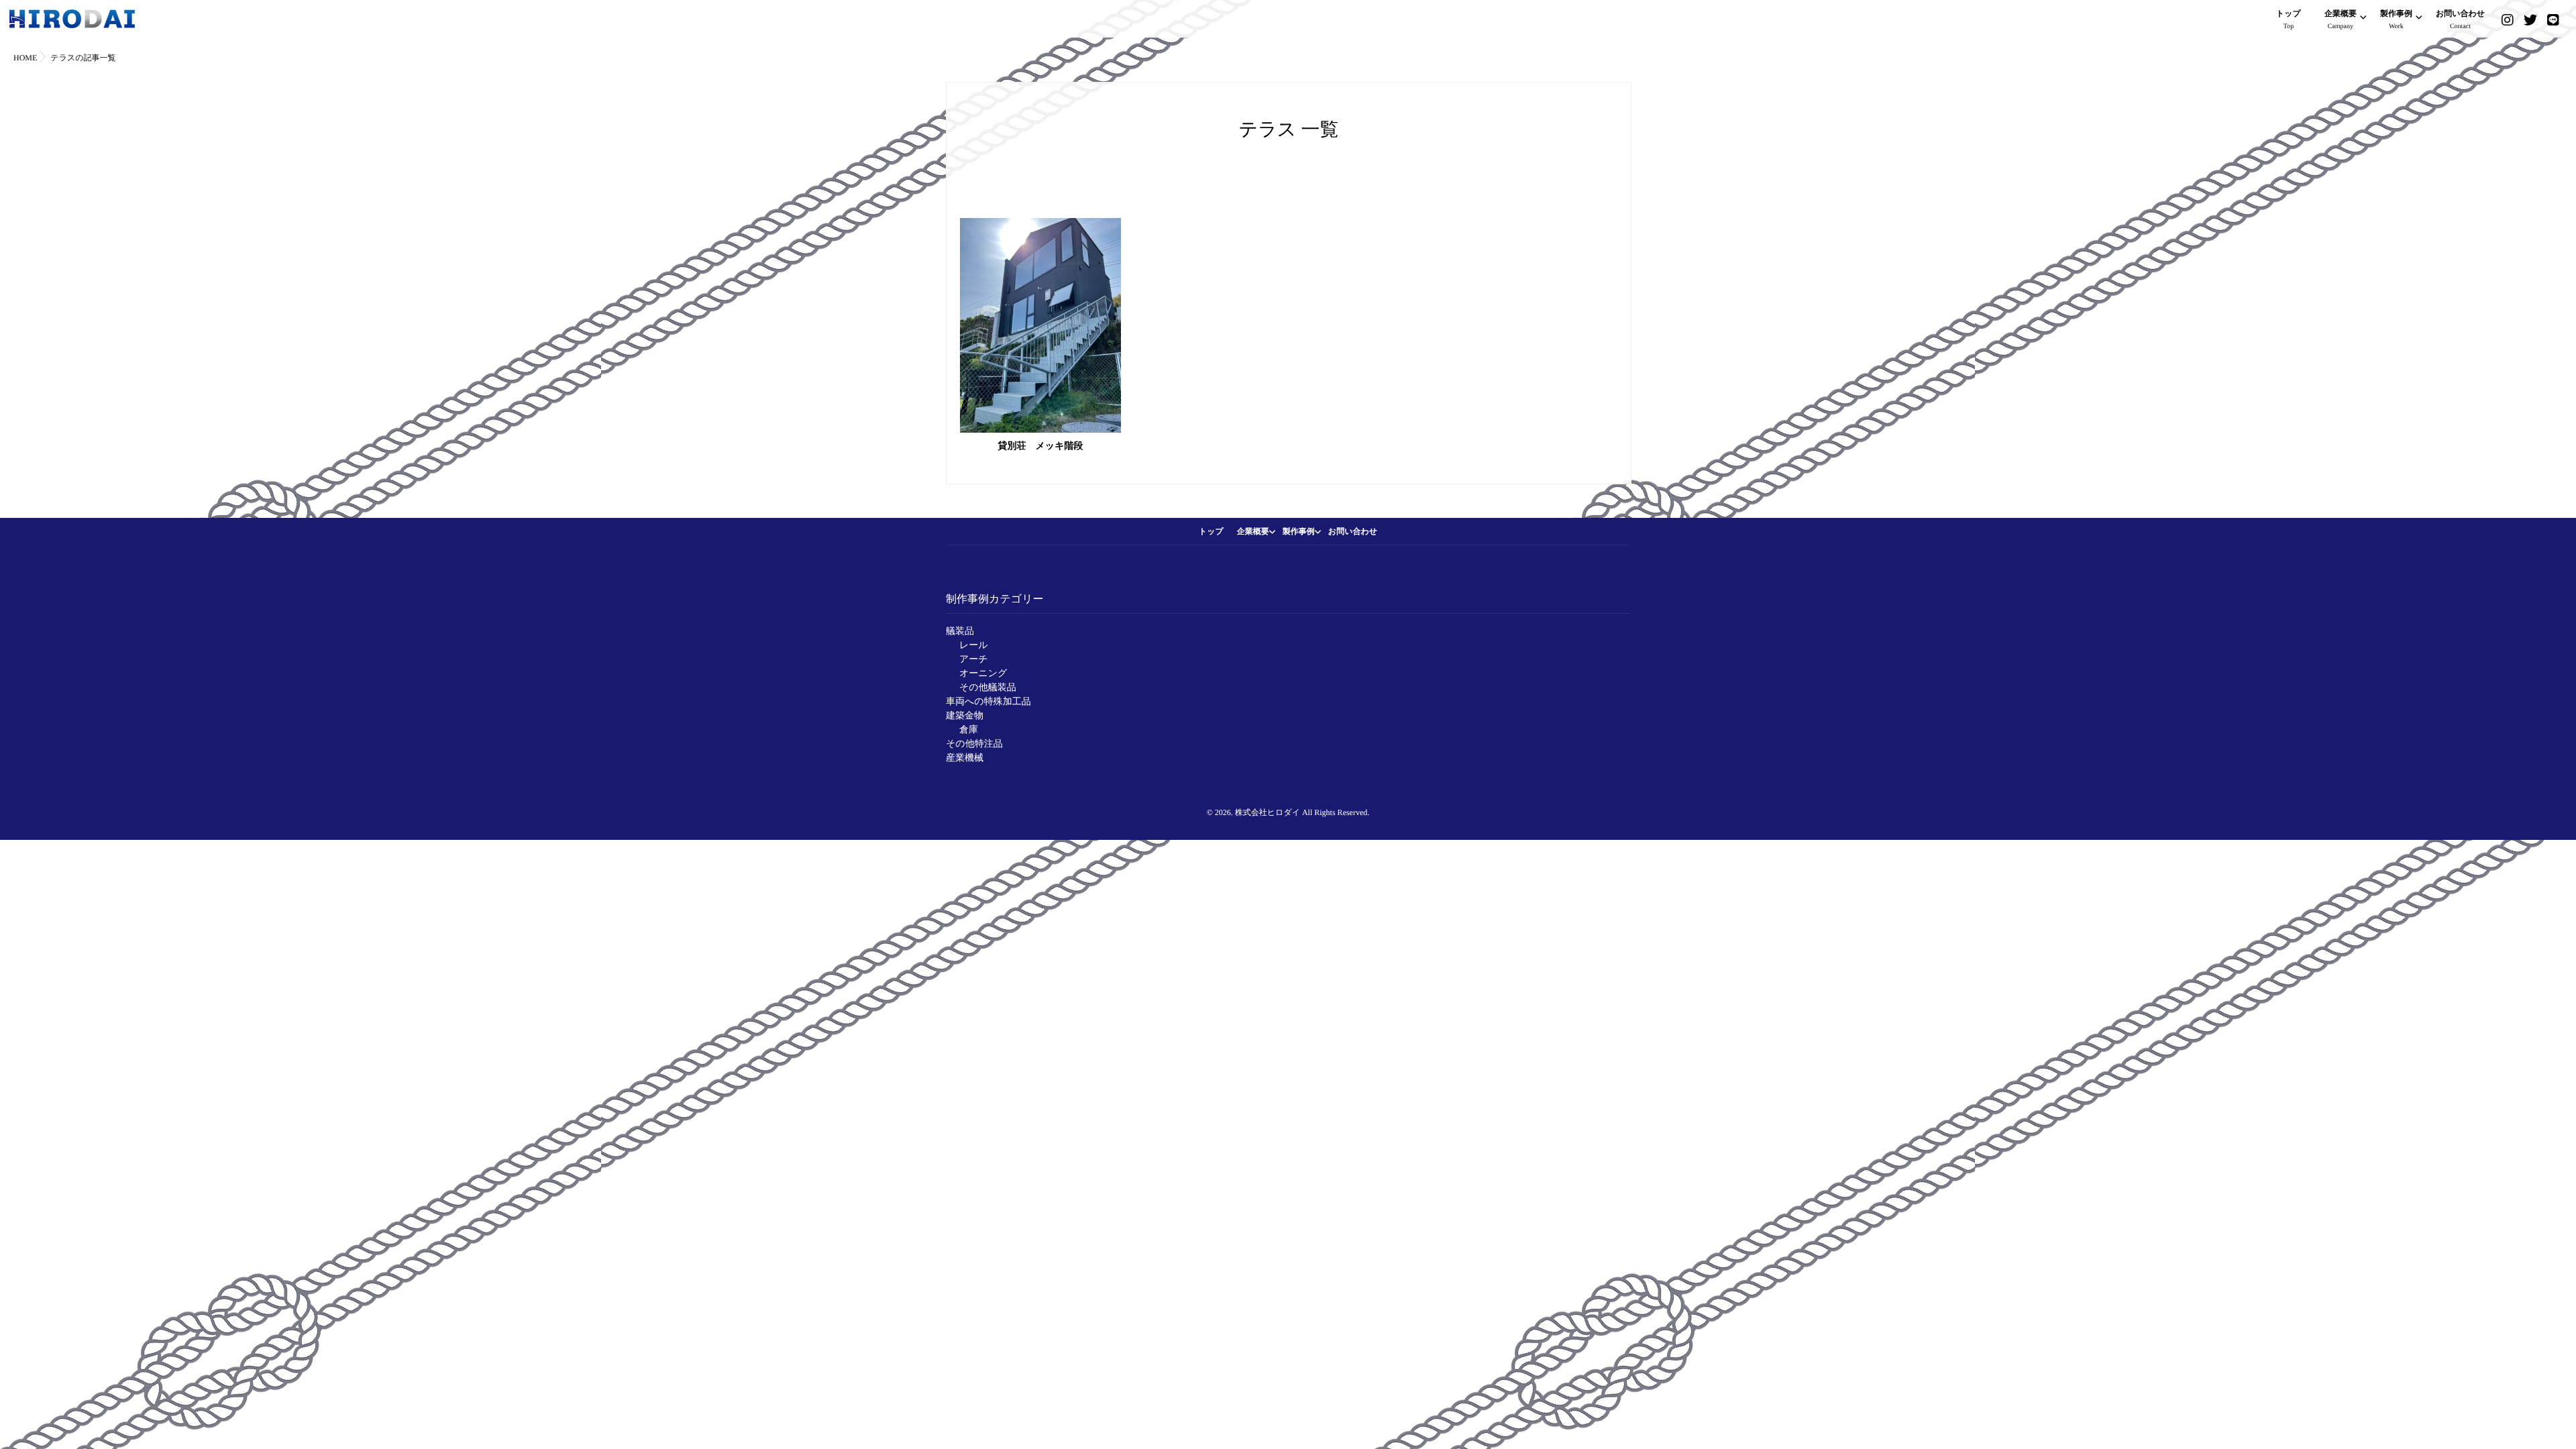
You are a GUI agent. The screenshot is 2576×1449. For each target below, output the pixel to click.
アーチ (974, 660)
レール (974, 646)
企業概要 (2341, 19)
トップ (2289, 19)
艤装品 (960, 632)
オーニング (983, 674)
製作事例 (2396, 19)
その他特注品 (974, 744)
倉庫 (969, 730)
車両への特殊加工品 (988, 702)
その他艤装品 (988, 688)
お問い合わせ (2460, 19)
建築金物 (965, 716)
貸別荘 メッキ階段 (1041, 446)
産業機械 (965, 758)
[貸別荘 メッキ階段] (1040, 325)
